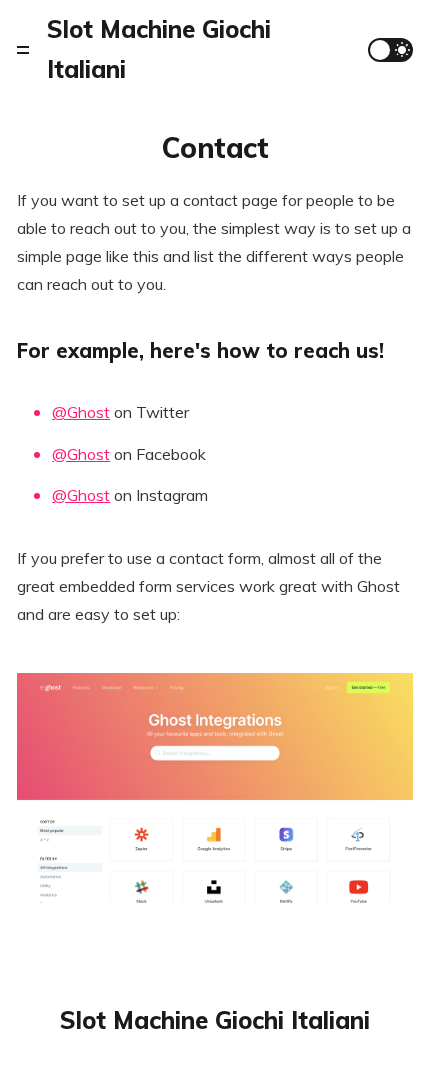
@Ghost (81, 412)
